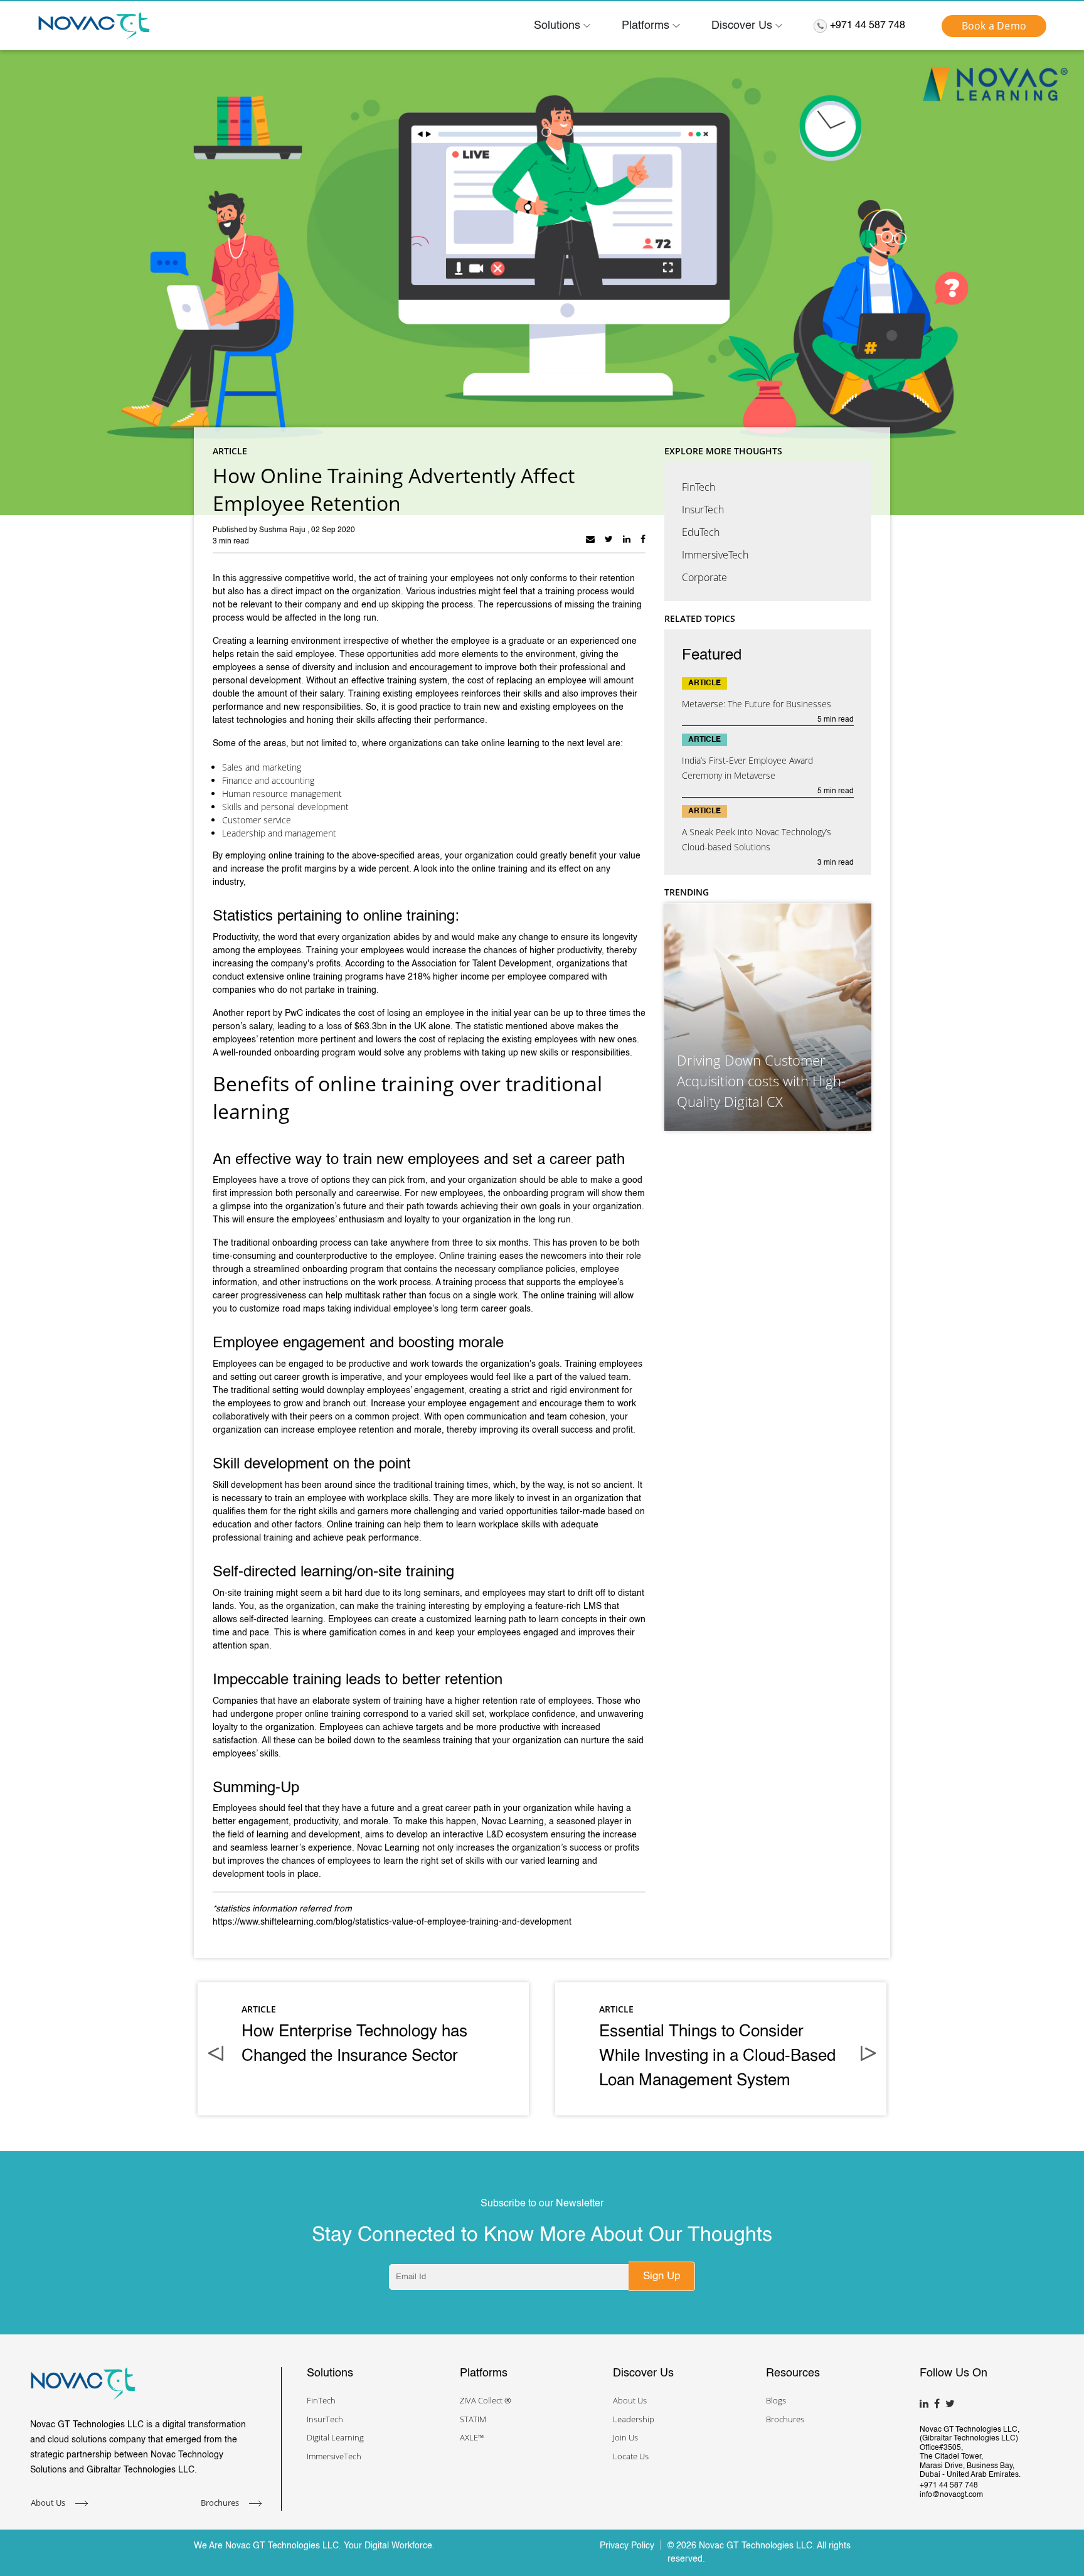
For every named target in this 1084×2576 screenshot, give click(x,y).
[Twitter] (952, 2402)
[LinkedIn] (926, 2402)
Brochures (221, 2503)
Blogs (776, 2400)
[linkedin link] (627, 539)
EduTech (701, 532)
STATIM (473, 2419)
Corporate (704, 577)
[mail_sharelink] (590, 539)
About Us (49, 2503)
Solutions (557, 26)
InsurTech (703, 510)
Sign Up (662, 2276)
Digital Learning (335, 2437)
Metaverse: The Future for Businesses (757, 704)
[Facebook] (938, 2402)
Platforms (646, 26)
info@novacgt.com (951, 2495)
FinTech (699, 487)
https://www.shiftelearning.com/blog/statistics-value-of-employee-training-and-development (392, 1922)
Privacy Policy (627, 2546)
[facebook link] (643, 539)
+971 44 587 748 (868, 26)
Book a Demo (994, 26)
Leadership (634, 2419)
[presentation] (216, 2055)
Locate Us (631, 2456)
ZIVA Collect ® (486, 2400)
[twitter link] (609, 539)
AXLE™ (472, 2437)
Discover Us (742, 26)
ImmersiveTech (715, 555)
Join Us (625, 2437)
